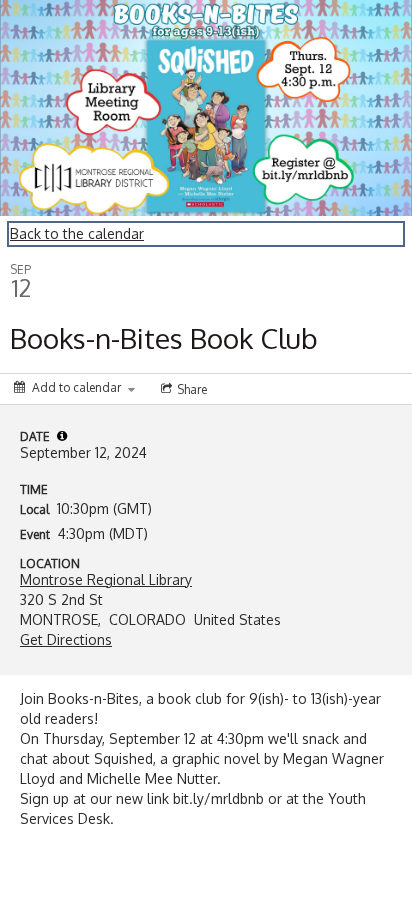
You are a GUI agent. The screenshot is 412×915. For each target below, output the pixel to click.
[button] (62, 436)
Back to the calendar (77, 233)
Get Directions (66, 639)
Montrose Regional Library (106, 579)
